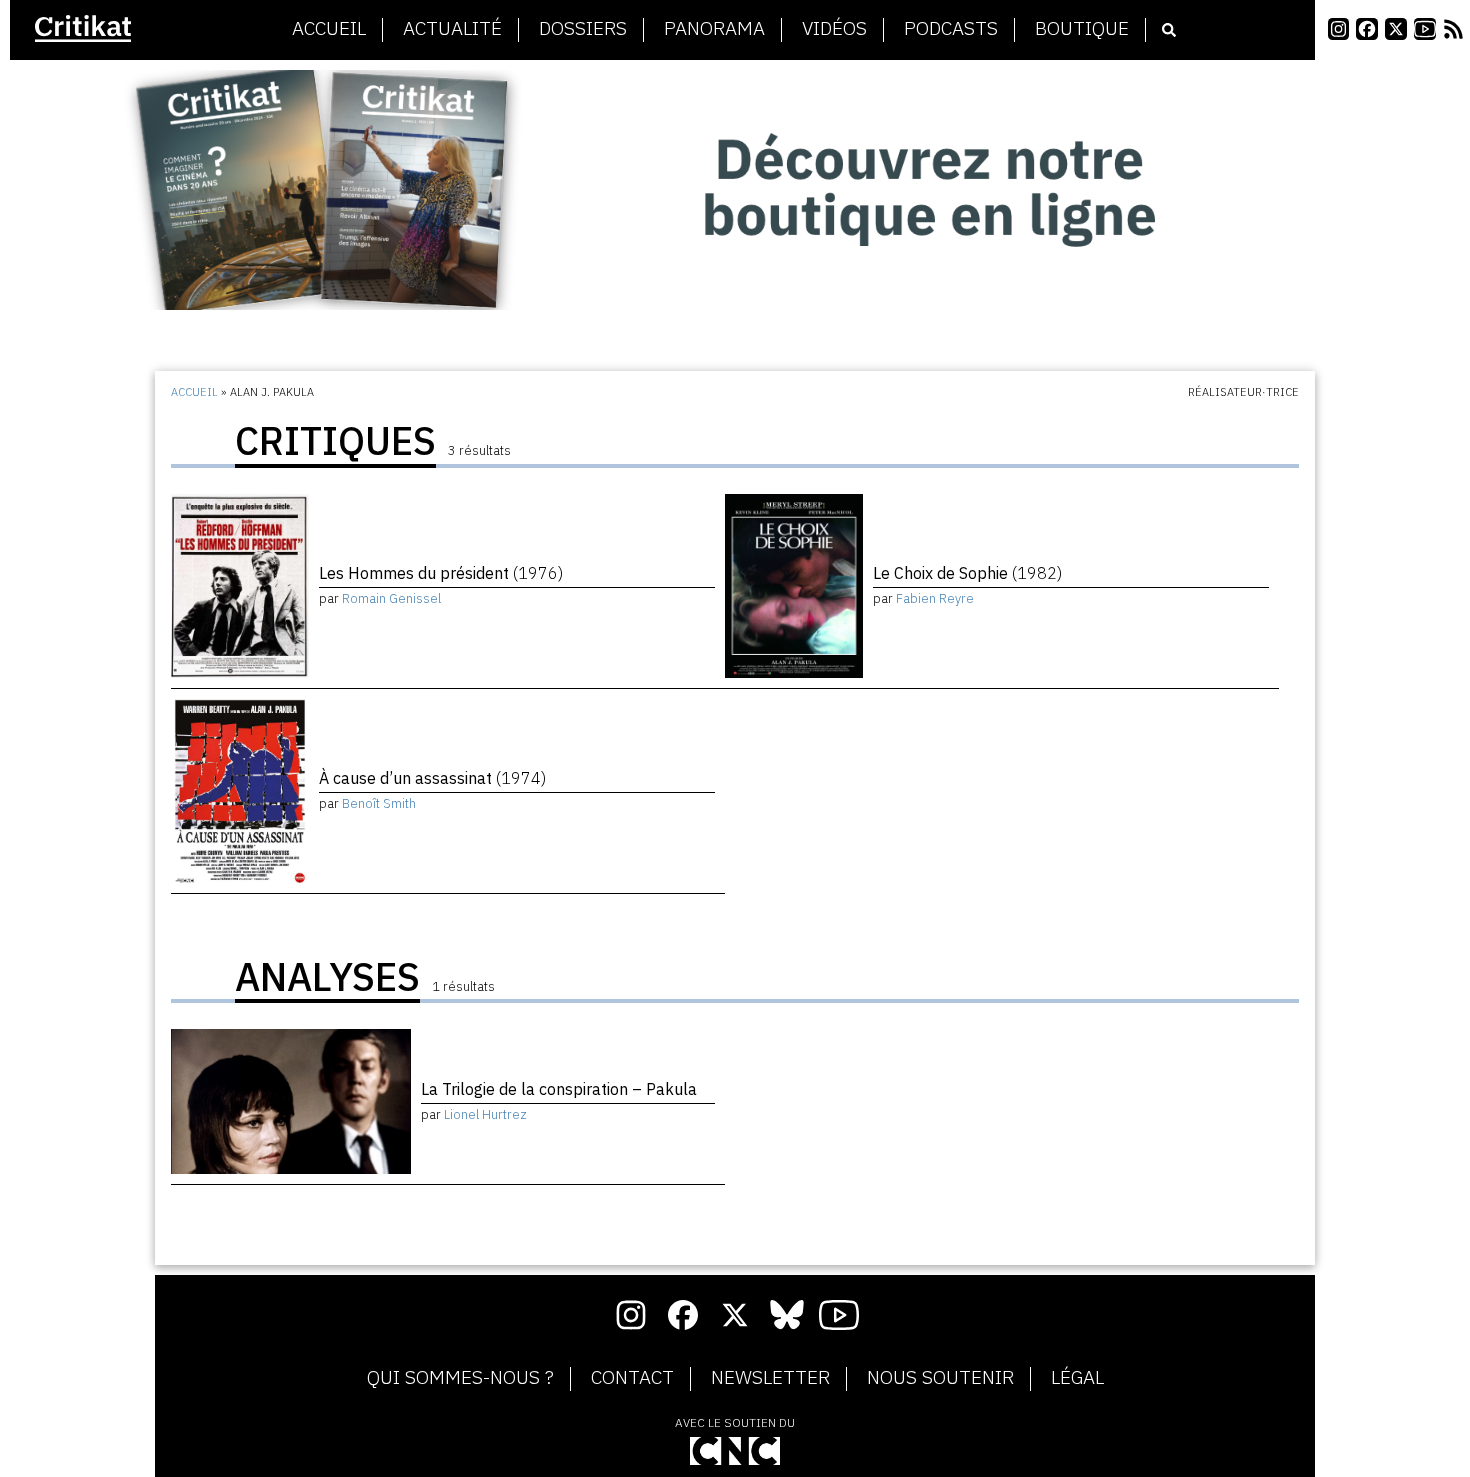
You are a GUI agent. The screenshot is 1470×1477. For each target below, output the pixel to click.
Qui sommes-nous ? (460, 1378)
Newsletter (770, 1378)
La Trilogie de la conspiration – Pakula (559, 1089)
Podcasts (951, 29)
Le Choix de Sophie (967, 573)
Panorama (714, 29)
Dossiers (583, 29)
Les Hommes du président (441, 573)
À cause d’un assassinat (432, 778)
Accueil (329, 29)
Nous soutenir (940, 1378)
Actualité (452, 29)
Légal (1077, 1378)
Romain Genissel (391, 598)
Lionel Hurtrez (485, 1114)
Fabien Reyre (935, 598)
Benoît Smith (379, 803)
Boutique (1082, 29)
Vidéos (834, 29)
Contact (632, 1378)
